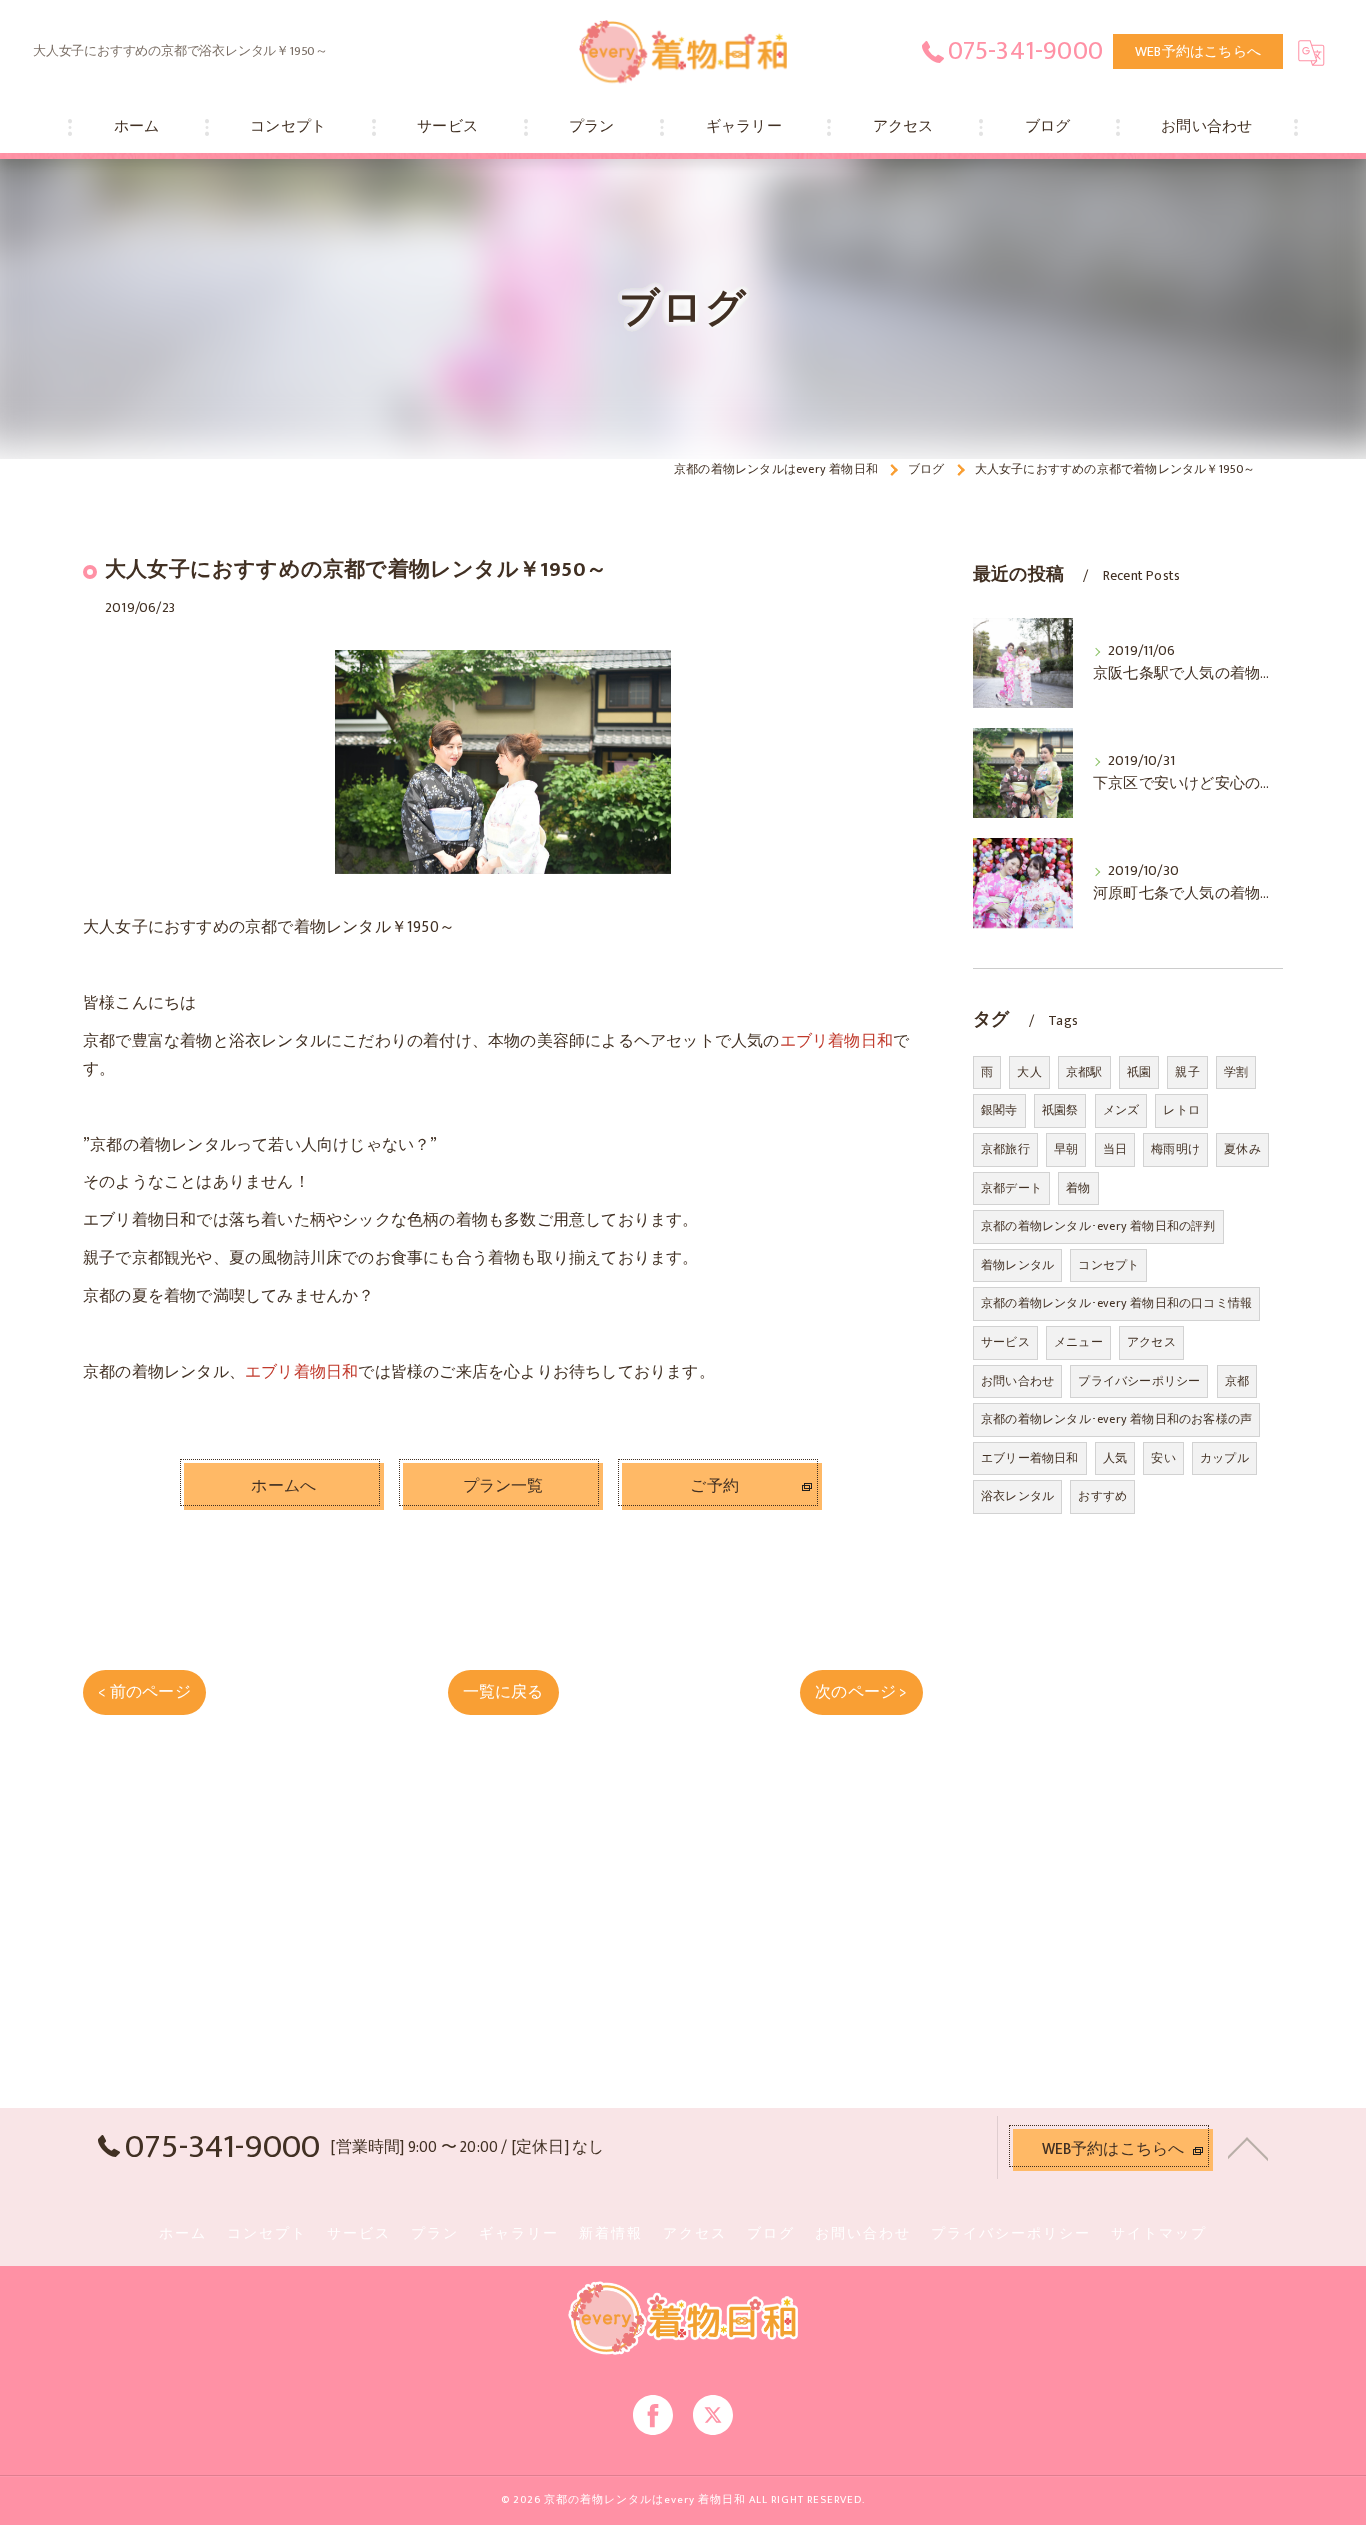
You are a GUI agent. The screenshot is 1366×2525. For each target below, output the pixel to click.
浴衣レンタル (1017, 1496)
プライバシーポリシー (1139, 1381)
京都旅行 (1005, 1149)
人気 (1115, 1458)
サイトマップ (1159, 2234)
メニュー (1078, 1342)
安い (1163, 1458)
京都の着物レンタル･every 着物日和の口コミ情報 (1116, 1303)
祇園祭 (1060, 1110)
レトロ (1181, 1110)
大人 (1029, 1072)
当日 (1115, 1149)
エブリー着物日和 (1030, 1458)
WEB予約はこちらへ (1198, 51)
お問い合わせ (1017, 1381)
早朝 (1066, 1149)
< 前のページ (144, 1692)
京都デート (1011, 1188)
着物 (1078, 1188)
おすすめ (1102, 1496)
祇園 (1139, 1072)
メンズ (1121, 1110)
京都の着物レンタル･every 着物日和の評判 (1098, 1226)
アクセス (1151, 1342)
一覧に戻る (503, 1692)
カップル (1224, 1458)
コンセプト (1108, 1265)
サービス (1005, 1342)
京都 (1237, 1381)
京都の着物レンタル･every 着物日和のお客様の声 (1116, 1419)
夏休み (1242, 1149)
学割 (1236, 1072)
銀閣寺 (999, 1110)
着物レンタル (1017, 1265)
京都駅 (1084, 1072)
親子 (1187, 1072)
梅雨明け (1175, 1149)
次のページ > (861, 1692)
